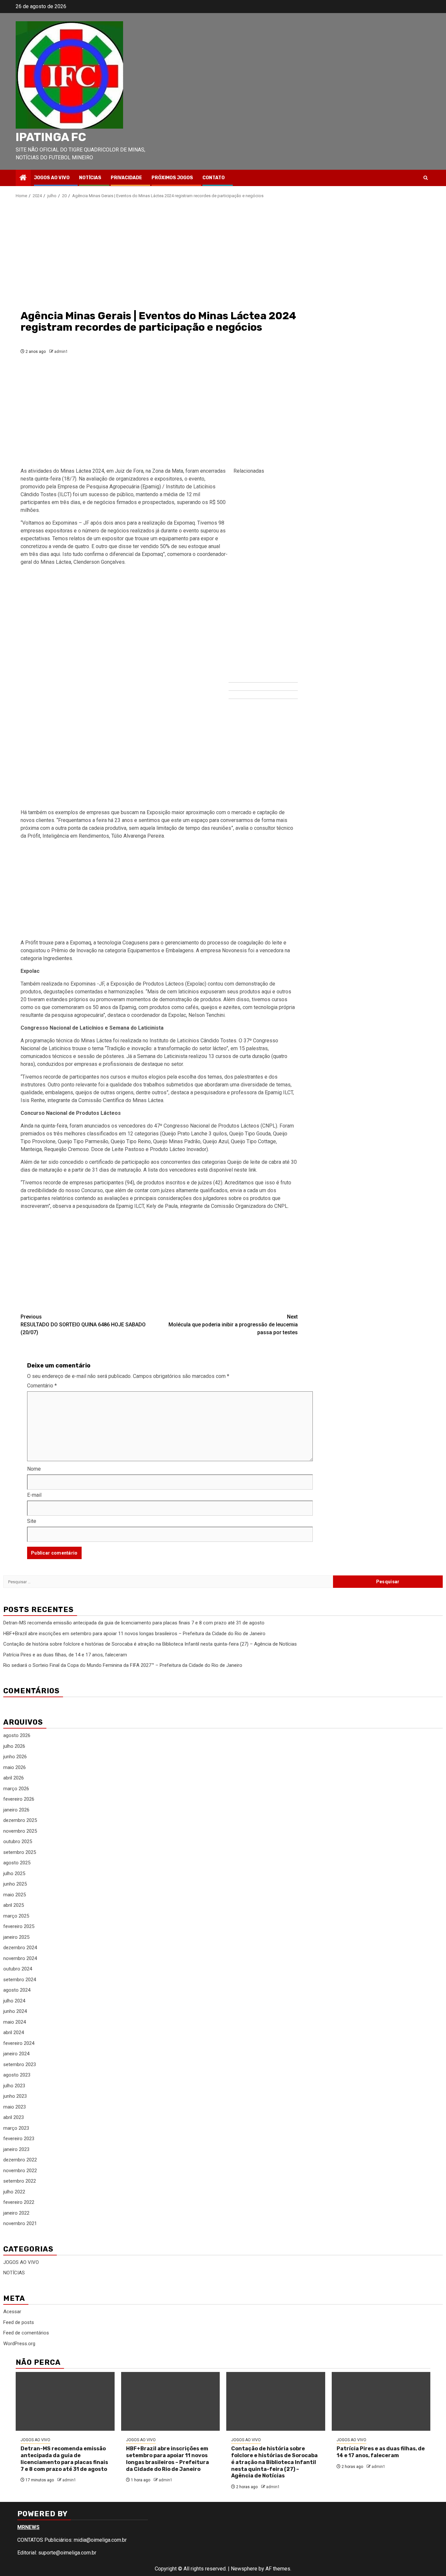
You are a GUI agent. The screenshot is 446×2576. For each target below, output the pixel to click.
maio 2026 (15, 1767)
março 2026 (16, 1789)
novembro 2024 (20, 1958)
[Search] (426, 178)
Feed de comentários (26, 2333)
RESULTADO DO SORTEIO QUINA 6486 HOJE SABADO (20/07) (83, 1325)
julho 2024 (14, 2001)
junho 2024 (15, 2011)
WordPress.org (19, 2344)
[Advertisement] (159, 254)
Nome (34, 1469)
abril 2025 (14, 1905)
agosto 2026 (17, 1735)
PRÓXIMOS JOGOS (172, 178)
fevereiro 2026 (19, 1799)
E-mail (34, 1495)
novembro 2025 (20, 1831)
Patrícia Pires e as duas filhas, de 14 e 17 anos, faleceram (65, 1655)
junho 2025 (15, 1884)
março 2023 (16, 2128)
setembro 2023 (20, 2064)
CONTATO (214, 178)
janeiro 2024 (16, 2054)
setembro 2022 (20, 2181)
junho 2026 (15, 1757)
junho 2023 (15, 2096)
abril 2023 (14, 2117)
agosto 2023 (17, 2075)
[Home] (23, 178)
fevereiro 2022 (19, 2202)
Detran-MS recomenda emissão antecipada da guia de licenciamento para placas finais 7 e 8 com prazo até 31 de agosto (134, 1623)
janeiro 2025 (16, 1937)
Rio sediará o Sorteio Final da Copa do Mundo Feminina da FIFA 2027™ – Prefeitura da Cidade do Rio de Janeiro (123, 1665)
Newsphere (244, 2569)
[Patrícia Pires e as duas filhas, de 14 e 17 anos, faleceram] (381, 2401)
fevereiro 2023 (19, 2139)
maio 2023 (15, 2107)
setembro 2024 (20, 1980)
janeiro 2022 (16, 2213)
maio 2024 (15, 2022)
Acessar (12, 2312)
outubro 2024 (18, 1969)
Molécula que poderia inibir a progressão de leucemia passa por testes (233, 1325)
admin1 (61, 352)
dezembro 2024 (20, 1948)
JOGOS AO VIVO (52, 178)
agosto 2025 (17, 1863)
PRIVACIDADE (126, 178)
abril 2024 (14, 2032)
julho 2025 (14, 1873)
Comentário (42, 1386)
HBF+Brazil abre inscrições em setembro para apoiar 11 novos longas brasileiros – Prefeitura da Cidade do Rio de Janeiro (134, 1634)
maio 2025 (15, 1895)
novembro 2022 (20, 2171)
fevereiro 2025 (19, 1926)
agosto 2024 (17, 1990)
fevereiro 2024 (19, 2043)
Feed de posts (19, 2322)
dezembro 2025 (20, 1820)
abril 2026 (14, 1778)
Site (32, 1521)
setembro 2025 (20, 1852)
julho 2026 (14, 1746)
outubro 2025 (18, 1841)
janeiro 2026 (16, 1810)
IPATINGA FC (51, 137)
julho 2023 (14, 2086)
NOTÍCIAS (90, 178)
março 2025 (16, 1916)
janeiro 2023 (16, 2149)
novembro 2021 (20, 2223)
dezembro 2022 (20, 2160)
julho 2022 (14, 2192)
